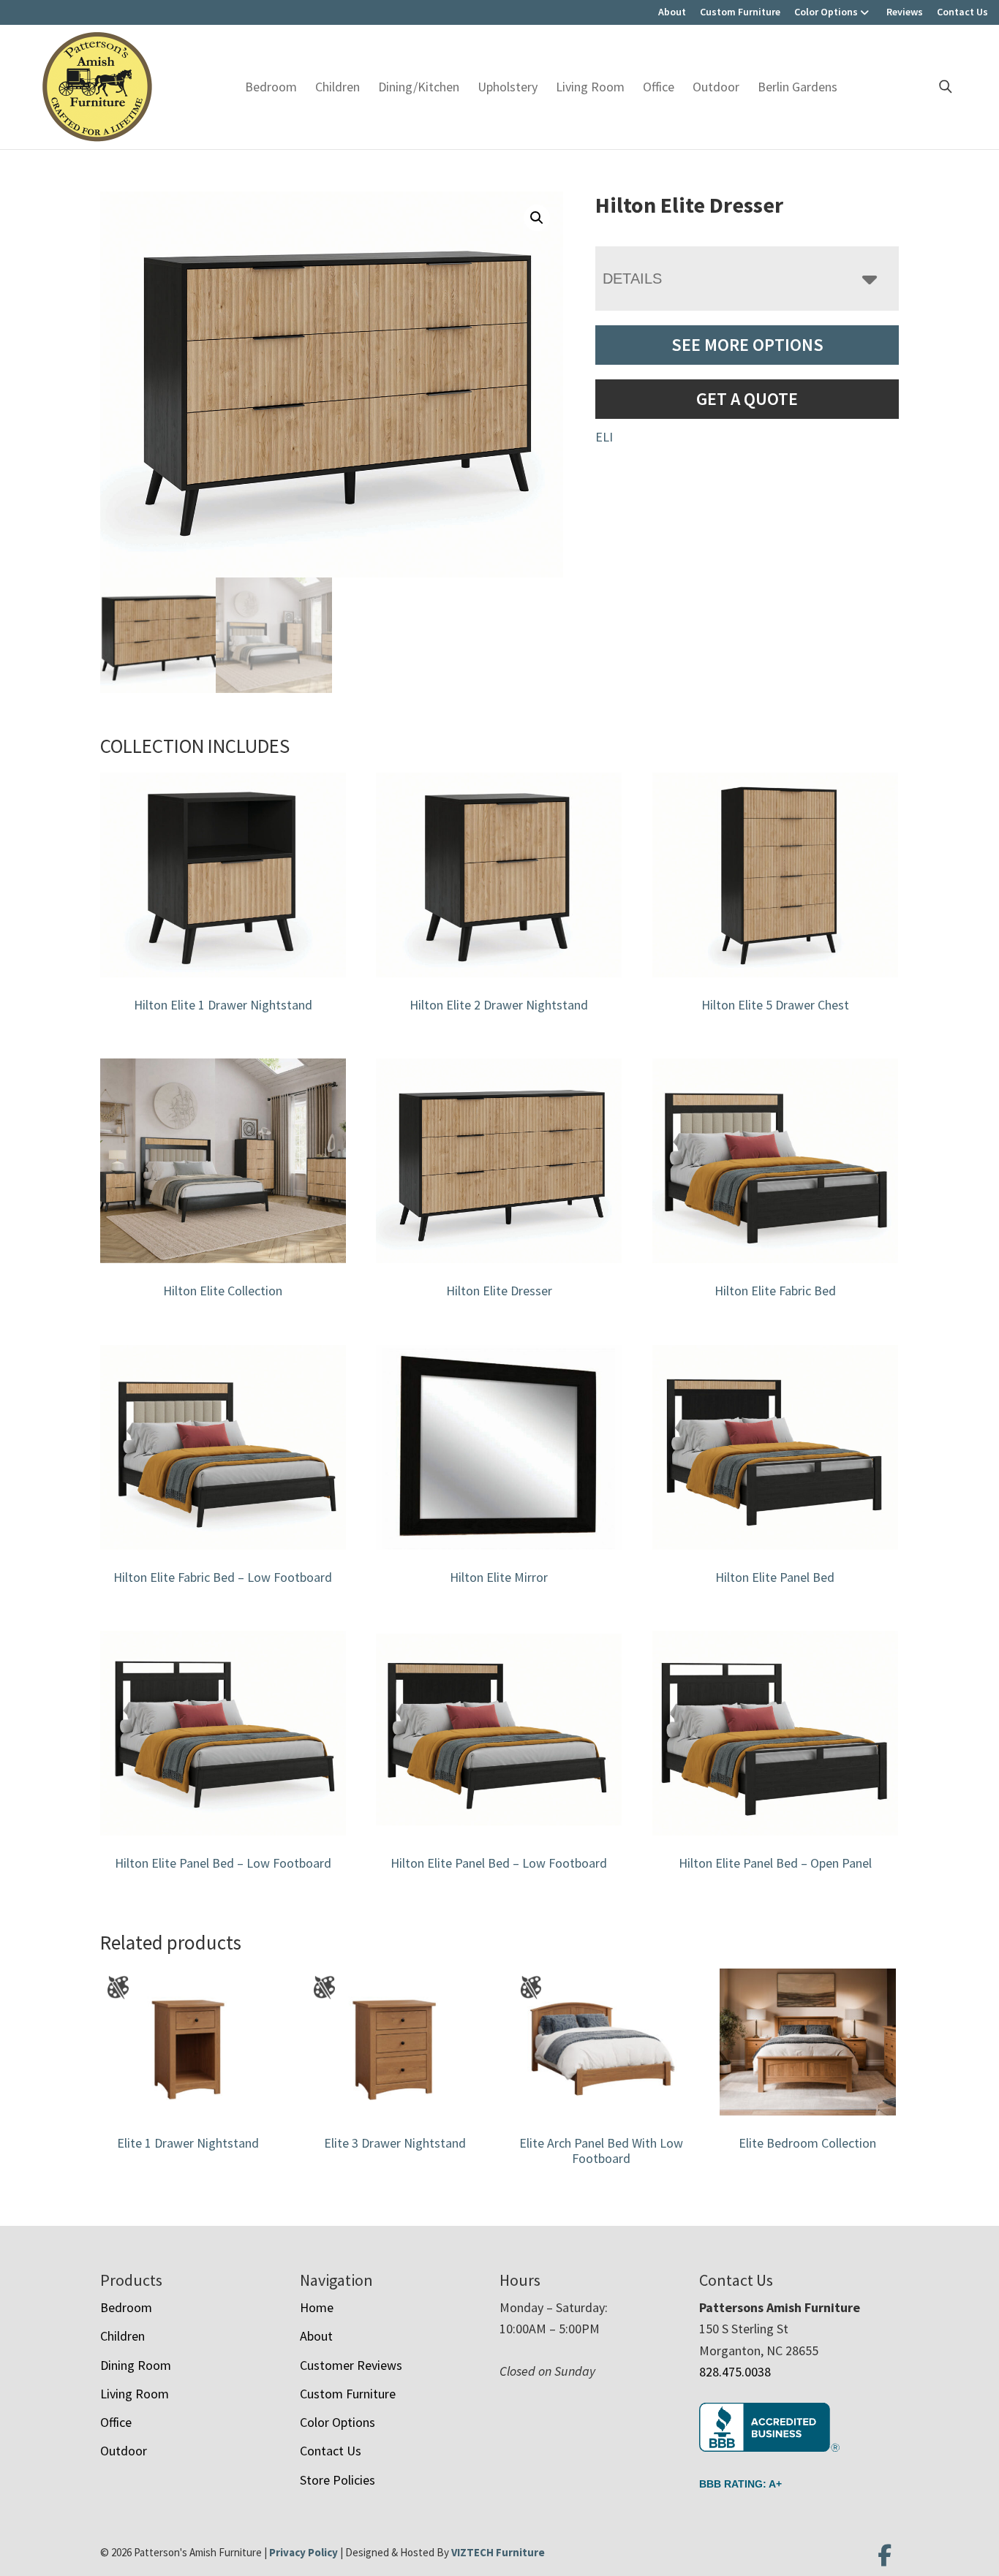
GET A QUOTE (747, 399)
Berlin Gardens (798, 87)
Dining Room (136, 2365)
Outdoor (716, 87)
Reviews (905, 12)
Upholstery (508, 87)
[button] (537, 218)
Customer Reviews (351, 2365)
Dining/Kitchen (419, 87)
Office (659, 87)
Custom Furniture (740, 12)
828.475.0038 (735, 2372)
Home (317, 2307)
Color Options (826, 12)
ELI (604, 437)
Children (338, 87)
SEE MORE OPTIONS (747, 345)
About (672, 12)
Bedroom (271, 87)
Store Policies (338, 2480)
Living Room (590, 87)
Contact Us (962, 12)
